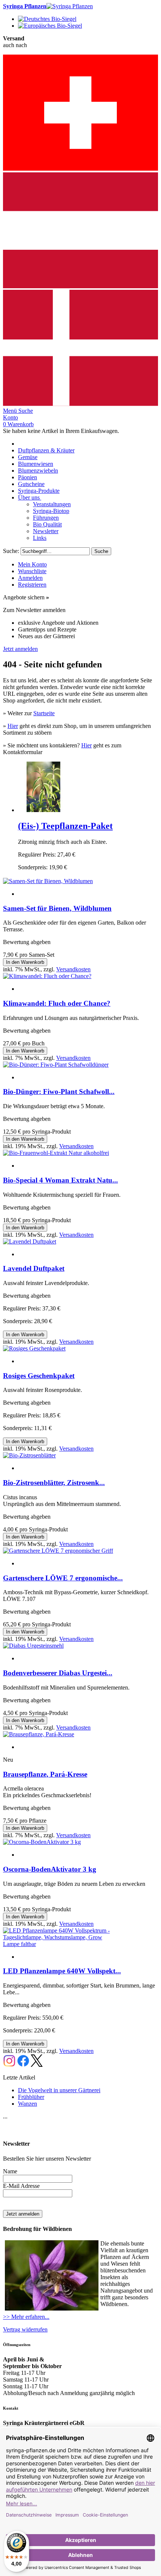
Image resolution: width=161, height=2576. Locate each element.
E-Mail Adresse (21, 2186)
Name (10, 2171)
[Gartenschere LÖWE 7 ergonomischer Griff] (58, 1551)
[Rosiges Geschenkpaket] (34, 1348)
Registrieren (32, 585)
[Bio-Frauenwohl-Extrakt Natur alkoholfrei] (56, 1153)
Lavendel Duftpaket (34, 1268)
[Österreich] (80, 286)
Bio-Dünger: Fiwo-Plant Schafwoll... (59, 1092)
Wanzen (28, 2104)
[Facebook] (23, 2065)
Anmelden (30, 578)
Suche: (11, 551)
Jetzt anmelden (20, 649)
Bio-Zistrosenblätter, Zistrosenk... (54, 1483)
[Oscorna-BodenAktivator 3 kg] (42, 1842)
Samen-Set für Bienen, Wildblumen (57, 908)
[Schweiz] (80, 169)
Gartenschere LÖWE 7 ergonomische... (63, 1578)
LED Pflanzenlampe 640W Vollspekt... (62, 1971)
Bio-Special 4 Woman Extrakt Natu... (60, 1180)
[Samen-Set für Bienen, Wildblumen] (48, 881)
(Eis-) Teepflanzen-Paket (65, 826)
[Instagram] (9, 2065)
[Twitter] (37, 2065)
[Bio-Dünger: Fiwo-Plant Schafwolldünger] (56, 1065)
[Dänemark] (80, 404)
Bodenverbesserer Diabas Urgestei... (58, 1673)
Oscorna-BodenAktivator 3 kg (50, 1869)
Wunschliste (32, 571)
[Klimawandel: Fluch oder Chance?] (47, 976)
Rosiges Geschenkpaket (39, 1376)
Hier (13, 726)
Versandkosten (73, 969)
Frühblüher (31, 2097)
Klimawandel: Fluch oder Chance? (57, 1003)
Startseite (44, 713)
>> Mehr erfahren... (26, 2317)
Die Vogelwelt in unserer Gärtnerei (59, 2090)
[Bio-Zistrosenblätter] (29, 1455)
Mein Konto (32, 564)
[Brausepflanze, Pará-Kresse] (39, 1734)
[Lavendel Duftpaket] (30, 1241)
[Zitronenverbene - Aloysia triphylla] (43, 810)
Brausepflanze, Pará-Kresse (45, 1774)
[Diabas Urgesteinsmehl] (33, 1646)
